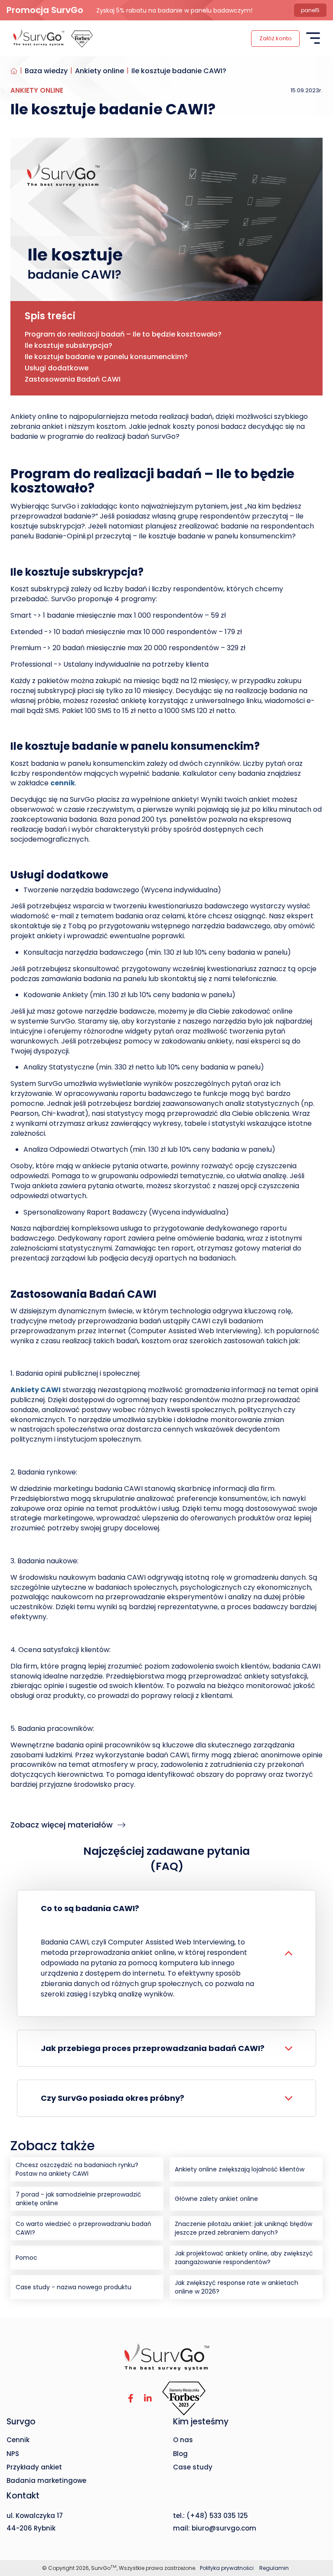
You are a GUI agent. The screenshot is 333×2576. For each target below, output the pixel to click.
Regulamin (274, 2568)
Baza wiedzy (46, 71)
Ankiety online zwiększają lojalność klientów (240, 2169)
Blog (180, 2454)
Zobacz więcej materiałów (63, 1825)
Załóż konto (276, 38)
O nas (183, 2440)
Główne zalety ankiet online (216, 2199)
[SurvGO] (166, 2357)
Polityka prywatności (227, 2568)
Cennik (18, 2440)
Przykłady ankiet (34, 2467)
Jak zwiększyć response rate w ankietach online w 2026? (237, 2287)
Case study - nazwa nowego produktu (73, 2287)
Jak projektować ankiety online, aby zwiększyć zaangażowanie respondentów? (244, 2258)
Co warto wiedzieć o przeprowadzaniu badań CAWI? (83, 2228)
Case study (193, 2467)
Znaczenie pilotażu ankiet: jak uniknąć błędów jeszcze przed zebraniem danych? (243, 2228)
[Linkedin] (148, 2399)
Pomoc (26, 2258)
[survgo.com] (39, 38)
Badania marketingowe (46, 2480)
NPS (13, 2454)
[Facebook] (131, 2399)
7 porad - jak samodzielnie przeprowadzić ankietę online (78, 2199)
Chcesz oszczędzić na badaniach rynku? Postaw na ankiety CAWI (77, 2169)
